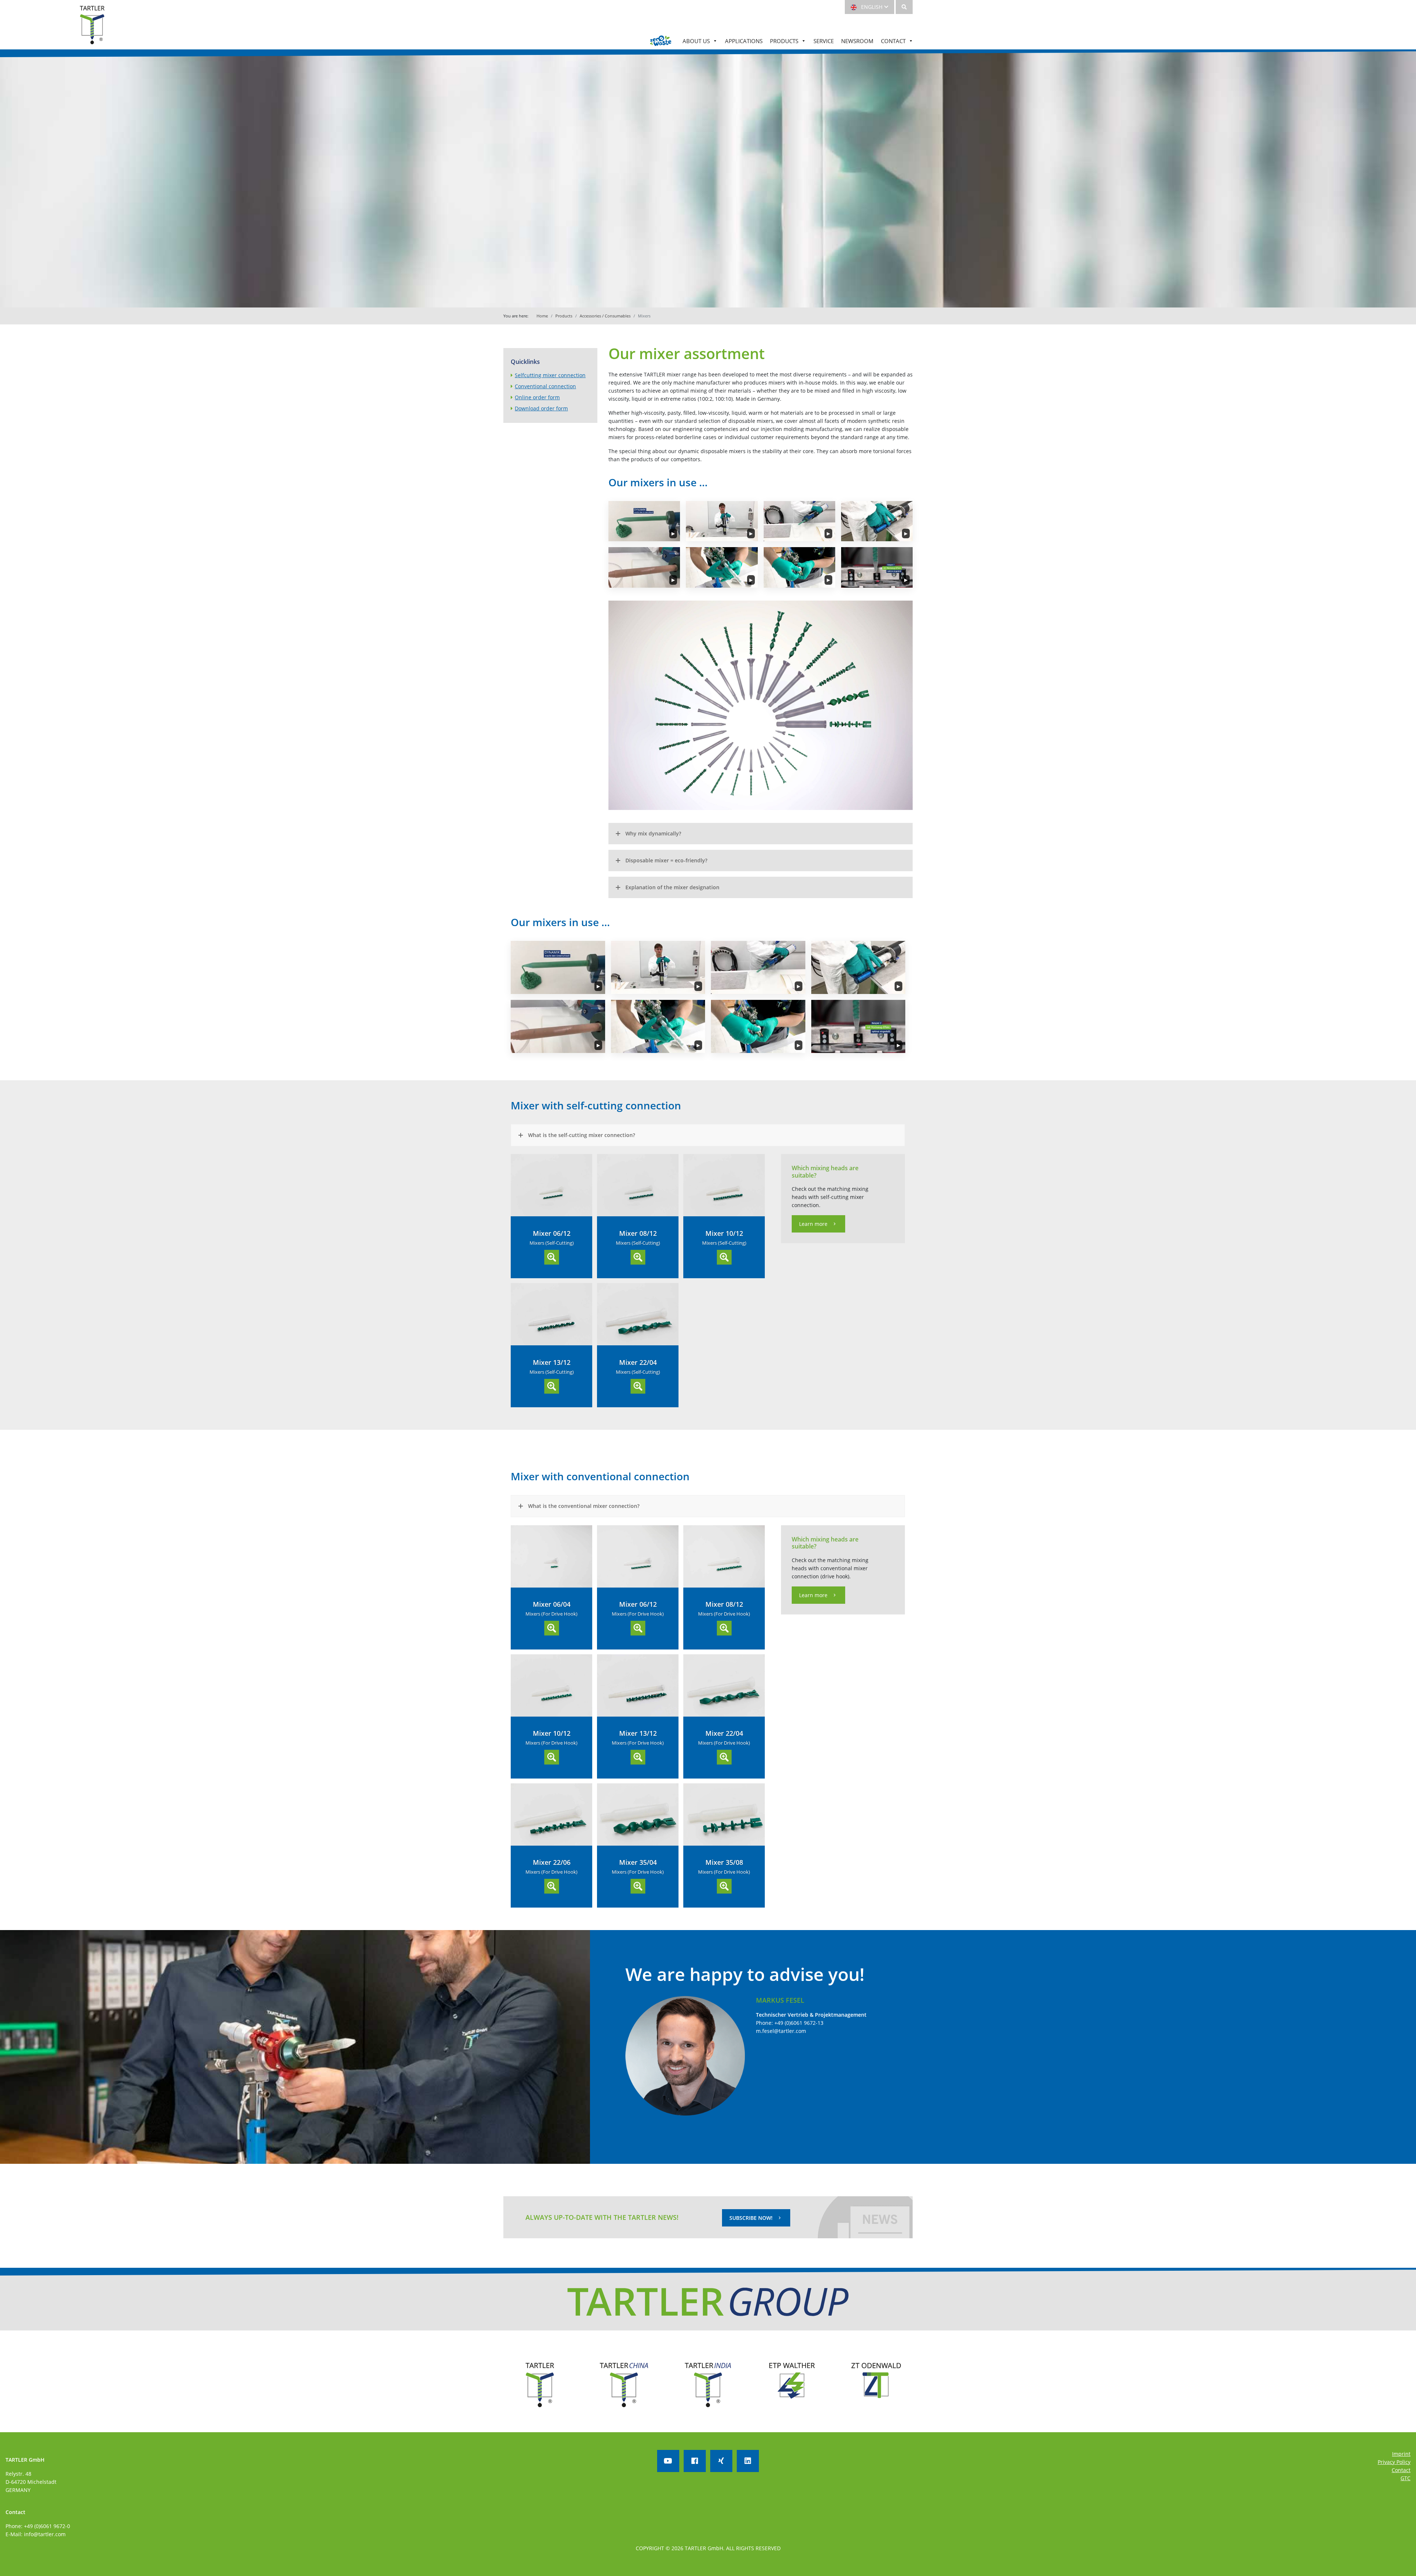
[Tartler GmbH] (92, 29)
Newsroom (857, 41)
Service (824, 41)
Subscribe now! (751, 2218)
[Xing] (721, 2461)
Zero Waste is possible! (660, 41)
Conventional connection (545, 386)
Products (784, 41)
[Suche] (904, 7)
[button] (644, 521)
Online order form (537, 397)
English (871, 7)
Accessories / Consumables (605, 316)
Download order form (541, 408)
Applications (744, 41)
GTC (1405, 2478)
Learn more (813, 1224)
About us (696, 41)
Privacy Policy (1394, 2462)
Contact (893, 41)
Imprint (1401, 2454)
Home (542, 316)
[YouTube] (668, 2461)
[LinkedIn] (748, 2461)
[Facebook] (695, 2461)
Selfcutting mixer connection (550, 375)
